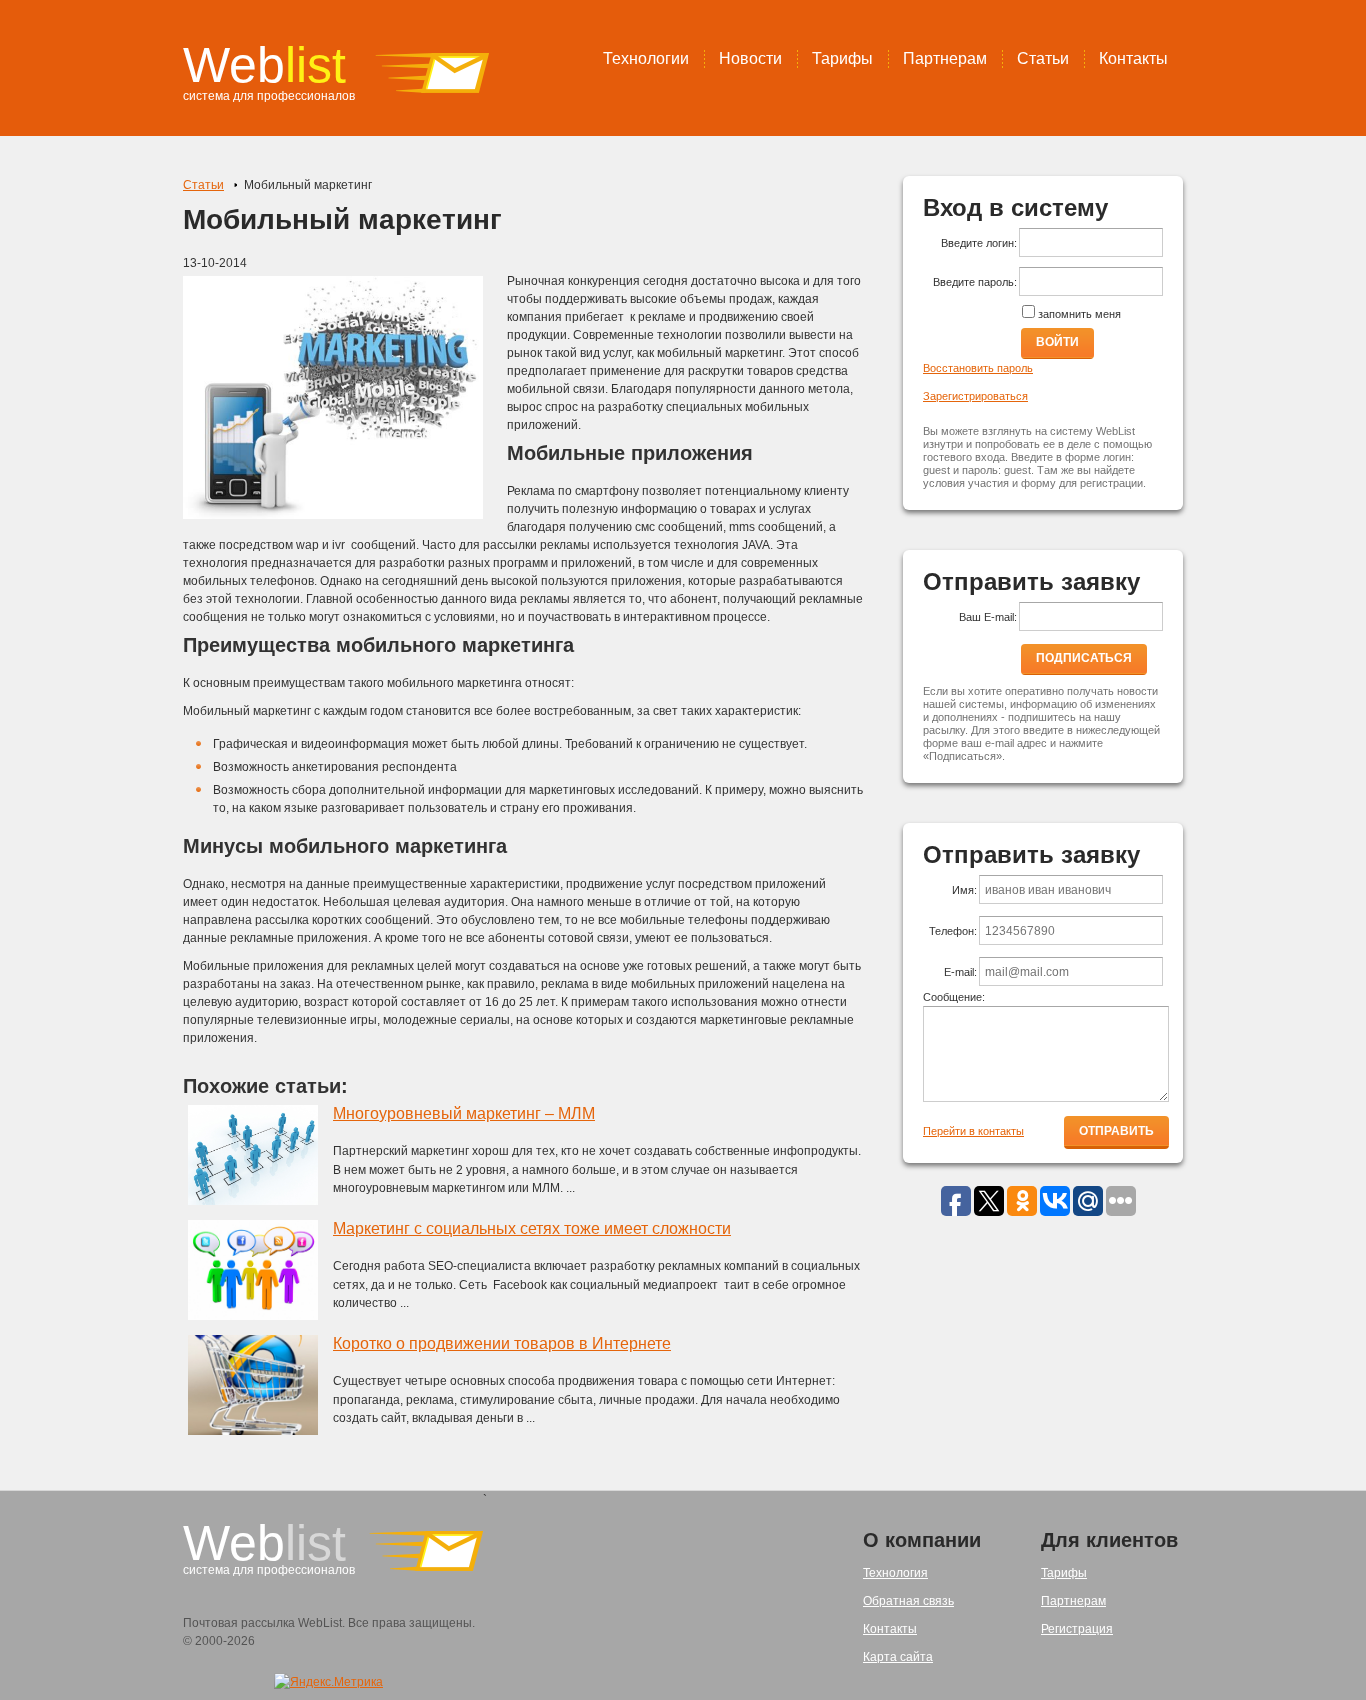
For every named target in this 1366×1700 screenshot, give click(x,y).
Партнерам (945, 58)
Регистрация (1077, 1629)
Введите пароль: (975, 282)
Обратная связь (908, 1601)
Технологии (646, 58)
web (264, 65)
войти (1057, 342)
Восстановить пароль (978, 368)
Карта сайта (898, 1657)
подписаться (1084, 658)
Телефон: (953, 931)
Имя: (964, 890)
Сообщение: (954, 997)
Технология (895, 1573)
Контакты (1133, 58)
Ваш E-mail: (988, 617)
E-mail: (960, 972)
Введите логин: (979, 243)
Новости (750, 58)
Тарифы (842, 58)
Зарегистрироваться (975, 396)
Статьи (1043, 58)
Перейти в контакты (973, 1131)
